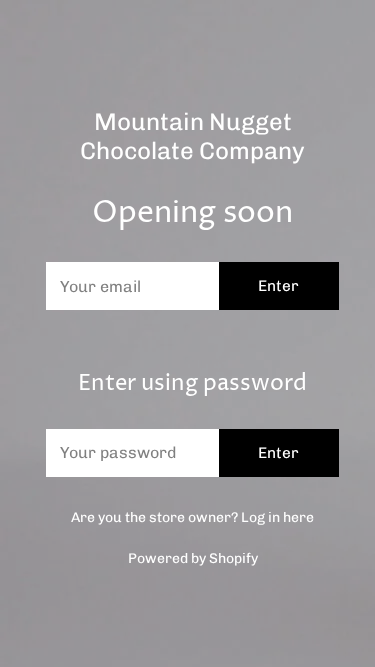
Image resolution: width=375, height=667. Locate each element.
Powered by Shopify (193, 558)
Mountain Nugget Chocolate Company (192, 136)
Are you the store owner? (192, 517)
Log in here (277, 517)
